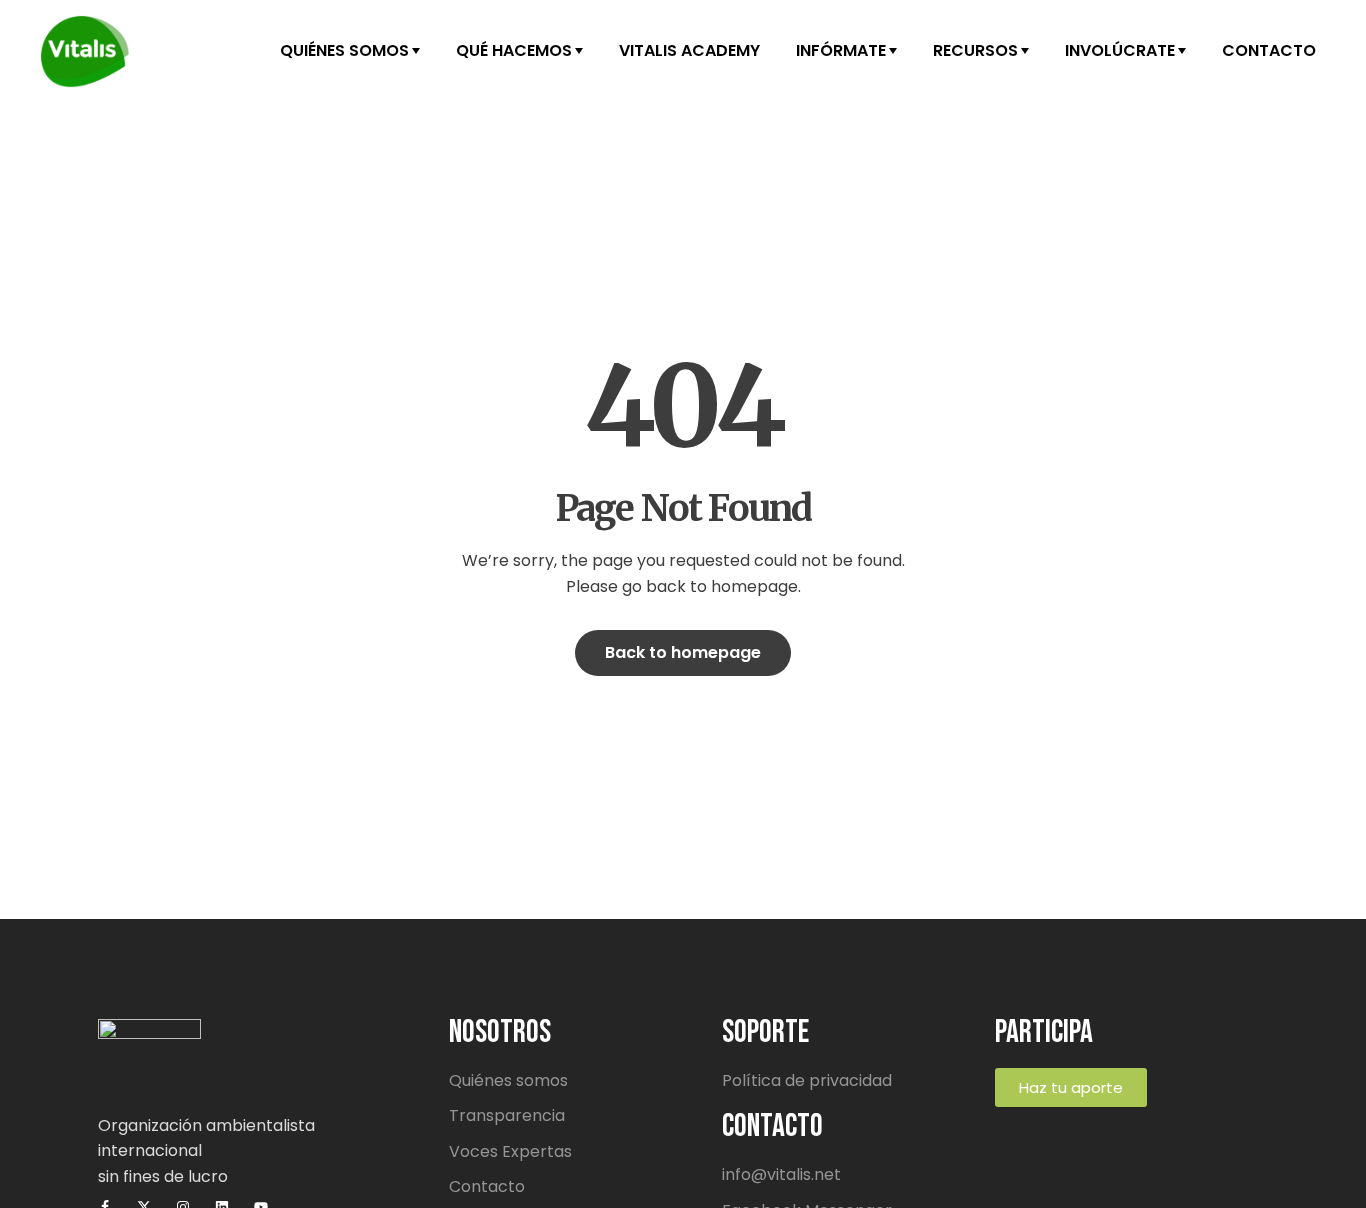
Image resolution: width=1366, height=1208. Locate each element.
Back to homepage (683, 652)
